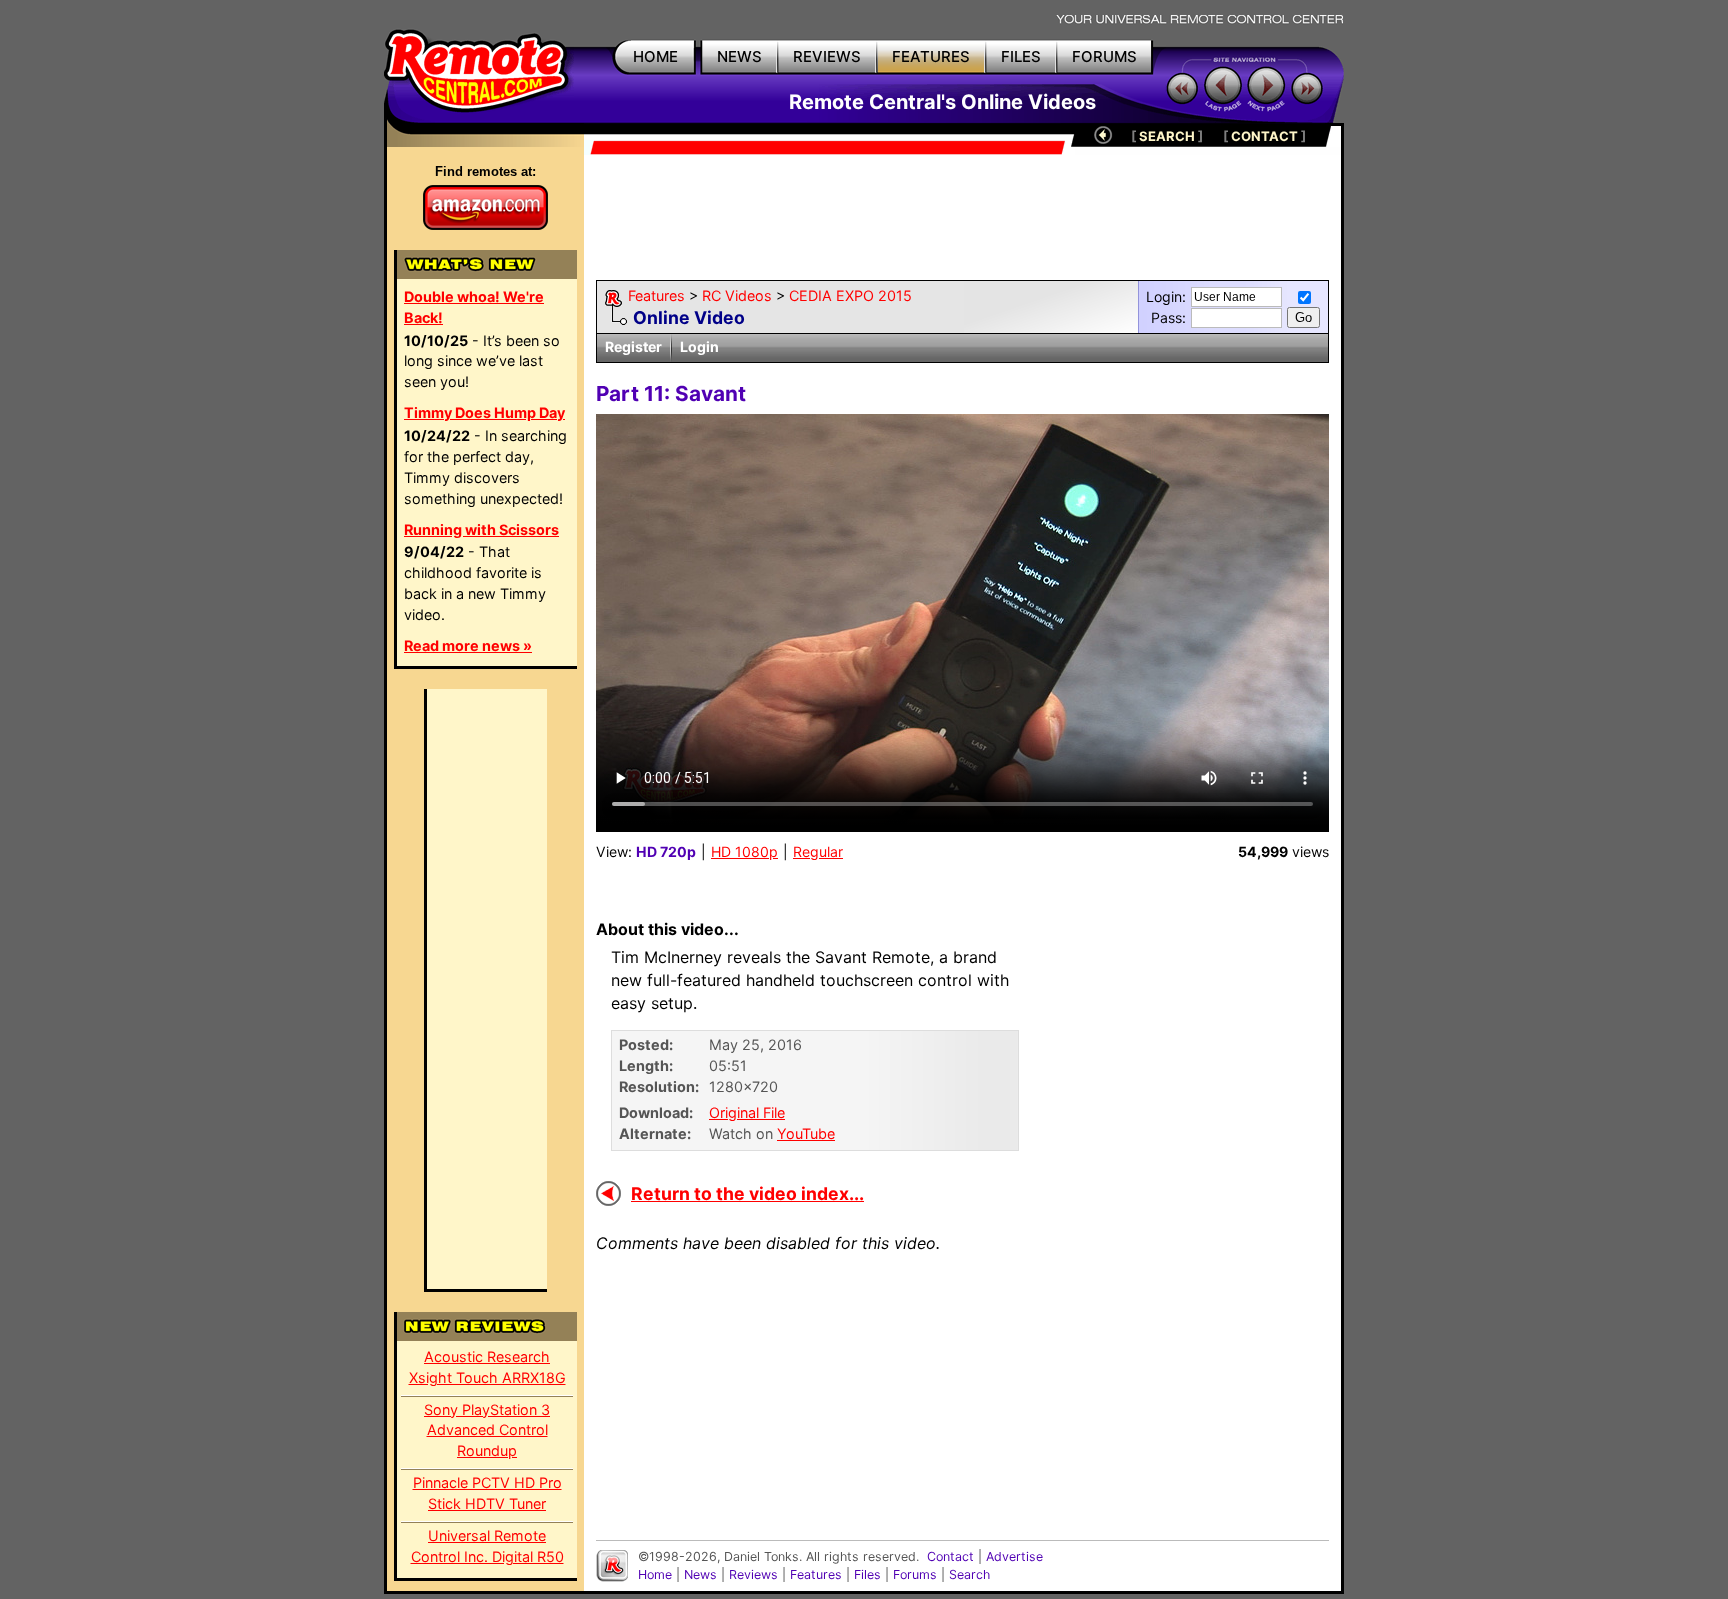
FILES (1021, 56)
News (700, 1574)
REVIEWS (827, 56)
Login (699, 346)
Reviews (753, 1574)
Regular (818, 851)
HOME (655, 56)
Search (969, 1574)
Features (656, 295)
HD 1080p (744, 851)
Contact (950, 1556)
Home (655, 1574)
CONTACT (1264, 136)
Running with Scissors (481, 529)
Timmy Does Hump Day (484, 412)
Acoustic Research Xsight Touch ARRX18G (487, 1367)
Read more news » (468, 645)
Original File (747, 1112)
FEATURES (931, 56)
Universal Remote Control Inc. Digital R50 (487, 1546)
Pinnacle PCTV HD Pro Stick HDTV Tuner (487, 1493)
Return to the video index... (747, 1193)
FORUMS (1104, 56)
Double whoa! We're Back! (474, 307)
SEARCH (1167, 136)
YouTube (806, 1133)
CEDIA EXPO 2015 (850, 295)
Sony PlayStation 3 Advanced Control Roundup (487, 1430)
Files (867, 1574)
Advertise (1014, 1556)
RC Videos (737, 295)
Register (633, 346)
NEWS (739, 56)
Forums (915, 1574)
